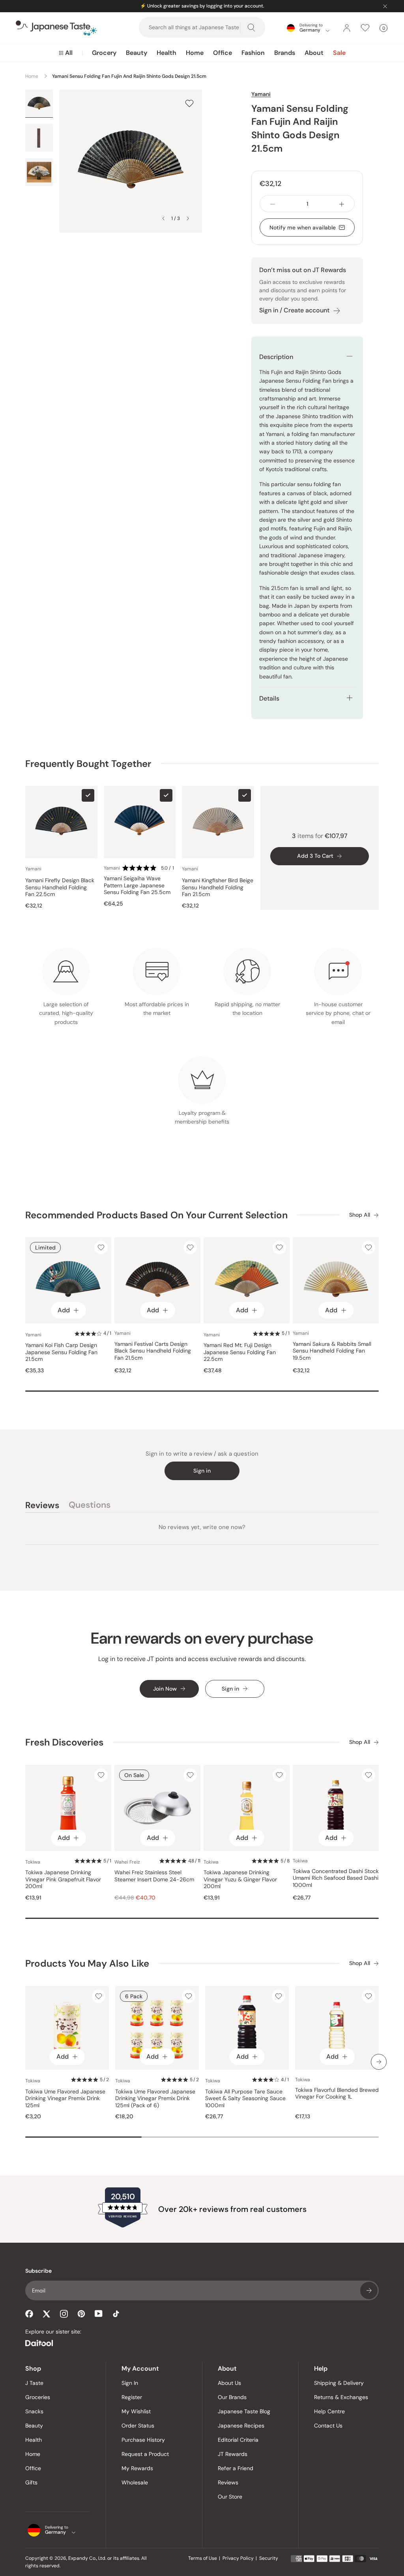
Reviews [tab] (42, 1506)
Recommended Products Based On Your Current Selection (156, 1215)
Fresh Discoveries (64, 1742)
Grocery (104, 53)
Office (223, 53)
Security (269, 2558)
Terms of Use (203, 2558)
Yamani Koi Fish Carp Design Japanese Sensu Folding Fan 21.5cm (61, 1352)
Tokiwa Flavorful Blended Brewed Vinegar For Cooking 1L (337, 2094)
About (314, 53)
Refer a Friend (236, 2468)
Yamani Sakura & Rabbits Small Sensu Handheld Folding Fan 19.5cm (332, 1351)
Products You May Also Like (87, 1963)
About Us (229, 2383)
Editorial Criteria (238, 2440)
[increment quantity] (342, 204)
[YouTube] (99, 2314)
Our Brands (232, 2397)
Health (166, 53)
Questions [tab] (90, 1506)
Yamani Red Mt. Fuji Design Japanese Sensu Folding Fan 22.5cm (240, 1352)
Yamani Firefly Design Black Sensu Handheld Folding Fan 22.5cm (60, 887)
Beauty (137, 53)
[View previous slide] (163, 218)
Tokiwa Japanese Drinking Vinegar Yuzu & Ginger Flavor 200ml (240, 1879)
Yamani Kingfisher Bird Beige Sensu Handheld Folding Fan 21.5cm (218, 887)
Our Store (230, 2497)
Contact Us (328, 2426)
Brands (285, 53)
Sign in (202, 1471)
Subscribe (369, 2290)
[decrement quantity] (273, 204)
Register (132, 2397)
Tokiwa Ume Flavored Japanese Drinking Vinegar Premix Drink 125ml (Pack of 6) (155, 2099)
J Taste (34, 2383)
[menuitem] (66, 53)
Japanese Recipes (241, 2426)
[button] (149, 868)
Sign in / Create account (294, 310)
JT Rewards (233, 2454)
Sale (339, 53)
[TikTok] (116, 2314)
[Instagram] (64, 2314)
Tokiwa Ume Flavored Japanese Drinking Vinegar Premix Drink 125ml (65, 2099)
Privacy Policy (238, 2558)
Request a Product (145, 2454)
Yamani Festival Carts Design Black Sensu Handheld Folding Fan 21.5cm (153, 1351)
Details (269, 698)
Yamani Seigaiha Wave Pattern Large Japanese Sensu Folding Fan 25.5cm (137, 885)
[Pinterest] (81, 2314)
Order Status (138, 2426)
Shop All (360, 1215)
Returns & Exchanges (341, 2397)
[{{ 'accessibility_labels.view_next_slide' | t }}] (379, 2062)
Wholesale (135, 2482)
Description (276, 357)
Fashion (253, 53)
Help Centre (329, 2411)
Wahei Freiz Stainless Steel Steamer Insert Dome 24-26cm (154, 1876)
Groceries (38, 2397)
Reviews (228, 2482)
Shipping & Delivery (339, 2383)
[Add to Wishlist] (189, 103)
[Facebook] (29, 2314)
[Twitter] (47, 2314)
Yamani (261, 94)
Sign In (130, 2383)
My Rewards (137, 2468)
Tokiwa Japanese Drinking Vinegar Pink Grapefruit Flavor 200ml (63, 1879)
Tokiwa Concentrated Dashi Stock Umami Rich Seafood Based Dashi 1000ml (336, 1878)
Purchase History (143, 2440)
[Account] (347, 28)
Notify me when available (303, 227)
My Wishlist (136, 2411)
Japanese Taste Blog (244, 2411)
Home (195, 53)
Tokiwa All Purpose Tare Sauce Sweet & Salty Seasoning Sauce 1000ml (245, 2099)
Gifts (31, 2482)
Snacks (34, 2411)
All (69, 53)
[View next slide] (188, 218)
